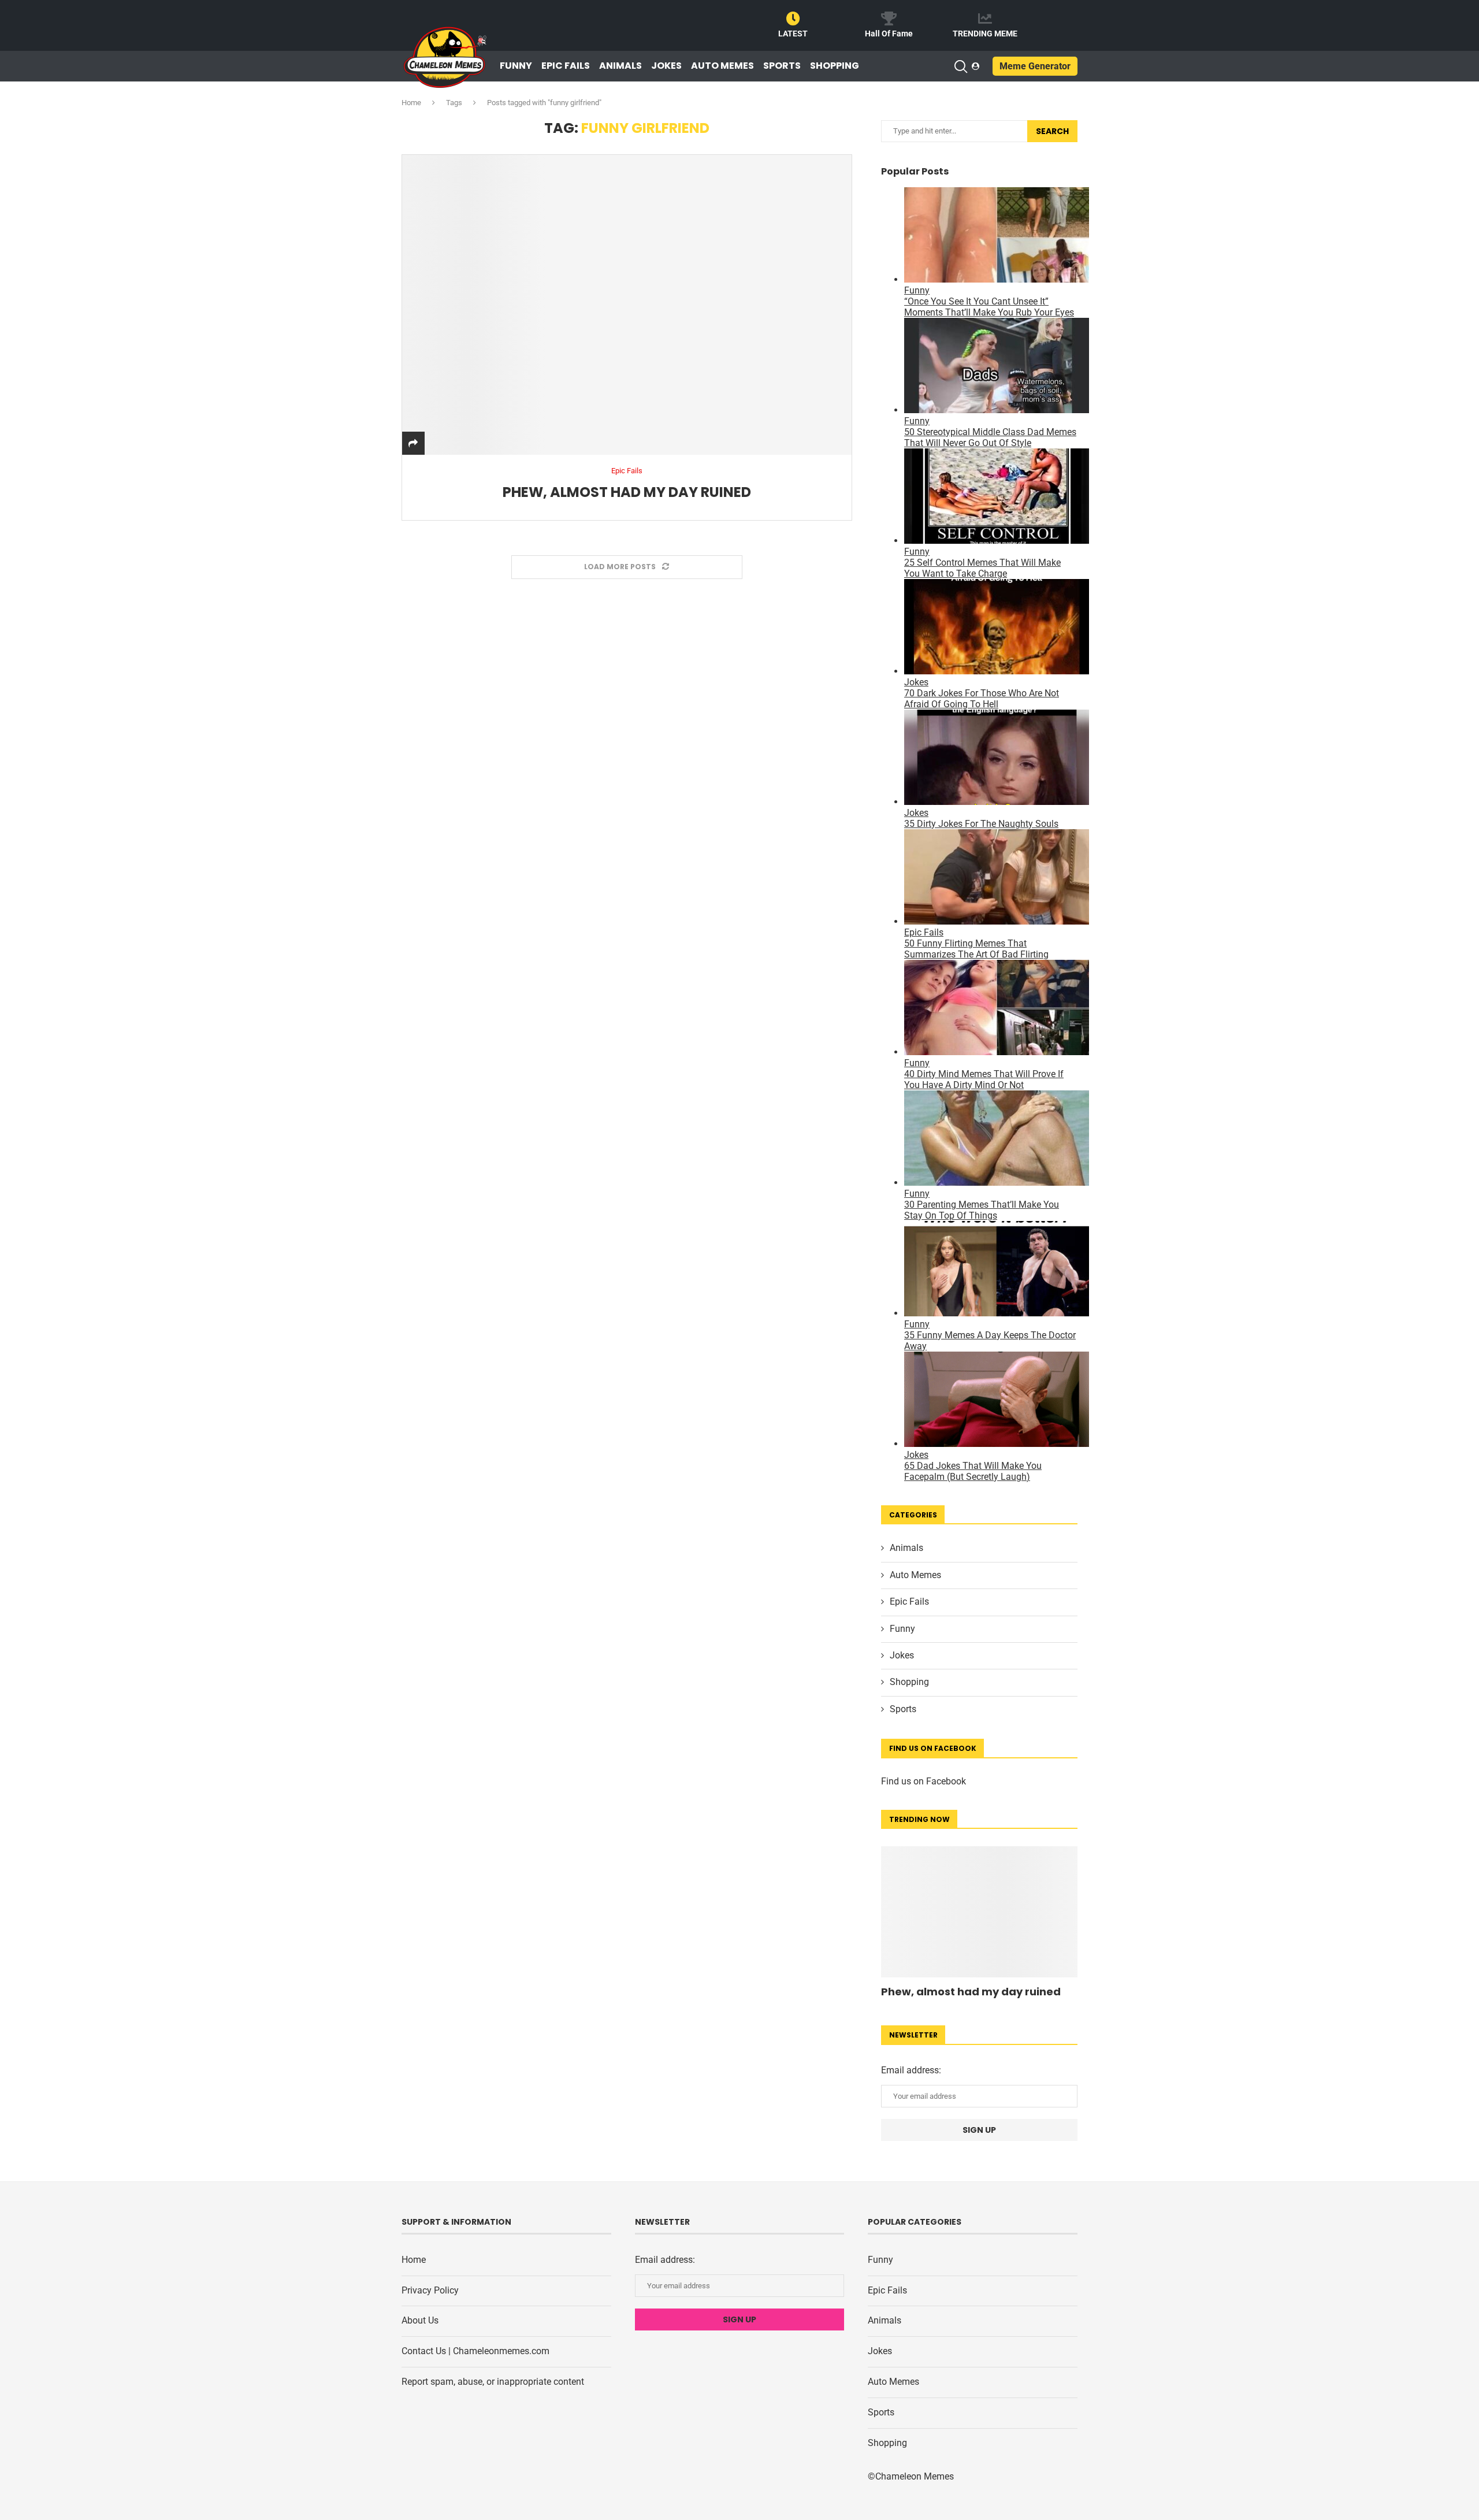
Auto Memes (722, 66)
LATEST (793, 34)
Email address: (911, 2070)
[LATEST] (793, 18)
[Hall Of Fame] (889, 18)
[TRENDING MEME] (985, 18)
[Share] (413, 443)
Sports (782, 66)
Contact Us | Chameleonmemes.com (475, 2351)
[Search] (960, 66)
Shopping (835, 66)
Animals (620, 66)
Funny (516, 66)
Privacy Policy (430, 2290)
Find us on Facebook (924, 1781)
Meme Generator (1035, 66)
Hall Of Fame (889, 34)
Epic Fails (566, 66)
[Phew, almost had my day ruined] (627, 305)
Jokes (666, 66)
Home (411, 103)
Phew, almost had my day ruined (627, 492)
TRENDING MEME (985, 34)
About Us (420, 2320)
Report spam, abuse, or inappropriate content (493, 2382)
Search (1052, 131)
